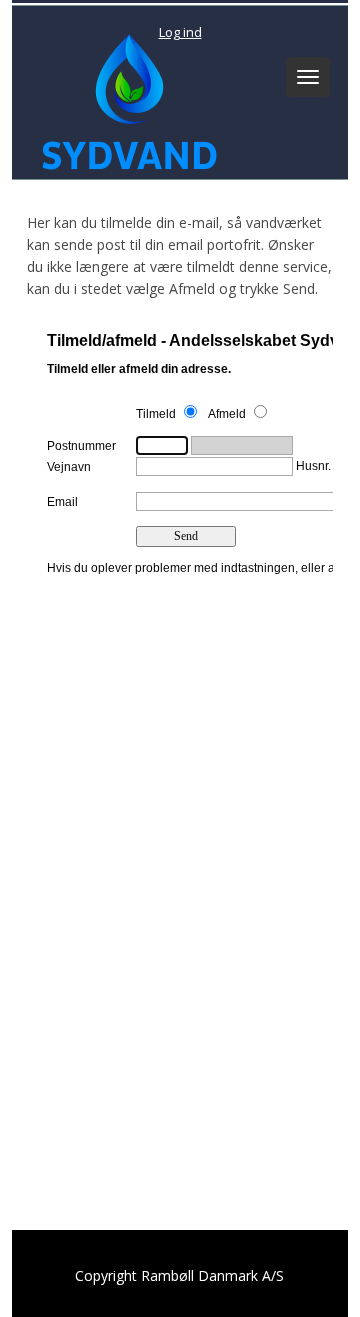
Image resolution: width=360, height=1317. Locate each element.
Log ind (180, 32)
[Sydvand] (124, 97)
